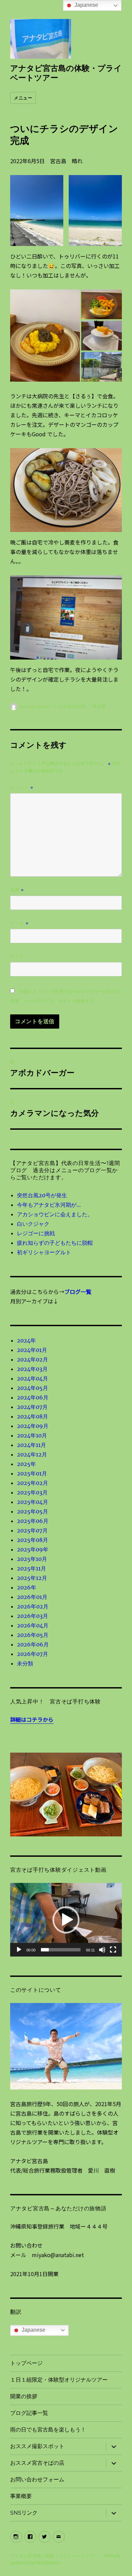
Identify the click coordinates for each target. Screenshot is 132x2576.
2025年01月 (32, 1473)
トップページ (26, 2363)
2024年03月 (32, 1369)
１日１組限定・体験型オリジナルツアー (59, 2380)
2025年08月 (32, 1540)
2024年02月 (32, 1359)
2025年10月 (32, 1559)
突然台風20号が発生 (42, 1195)
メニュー (23, 98)
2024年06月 (33, 1397)
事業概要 (21, 2496)
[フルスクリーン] (113, 1950)
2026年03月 (32, 1616)
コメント (22, 787)
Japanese (33, 2330)
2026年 (27, 1587)
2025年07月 (32, 1530)
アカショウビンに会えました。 (55, 1214)
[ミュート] (102, 1950)
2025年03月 (32, 1492)
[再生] (19, 1950)
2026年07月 (32, 1654)
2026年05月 (33, 1635)
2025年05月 (32, 1511)
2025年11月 (31, 1568)
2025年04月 (32, 1502)
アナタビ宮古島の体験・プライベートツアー (54, 2556)
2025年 (26, 1464)
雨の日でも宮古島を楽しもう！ (48, 2430)
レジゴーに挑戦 (36, 1233)
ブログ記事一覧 (29, 2413)
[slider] (61, 1950)
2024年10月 (32, 1435)
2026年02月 (33, 1606)
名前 (17, 890)
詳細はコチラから (32, 1719)
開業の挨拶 (24, 2396)
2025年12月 (32, 1578)
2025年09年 (33, 1549)
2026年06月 (33, 1644)
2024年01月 (32, 1350)
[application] (66, 1920)
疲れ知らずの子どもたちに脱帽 (55, 1243)
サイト (17, 956)
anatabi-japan (36, 706)
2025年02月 (32, 1483)
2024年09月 (33, 1426)
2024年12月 (32, 1454)
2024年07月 (32, 1407)
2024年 (26, 1340)
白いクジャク (33, 1224)
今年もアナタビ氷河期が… (49, 1205)
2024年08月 (32, 1416)
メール (19, 923)
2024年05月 (32, 1388)
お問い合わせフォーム (37, 2479)
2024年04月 (32, 1378)
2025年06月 (33, 1521)
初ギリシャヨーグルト (44, 1252)
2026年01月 (32, 1597)
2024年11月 (31, 1445)
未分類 (99, 706)
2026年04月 (33, 1625)
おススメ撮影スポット (37, 2446)
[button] (66, 1920)
